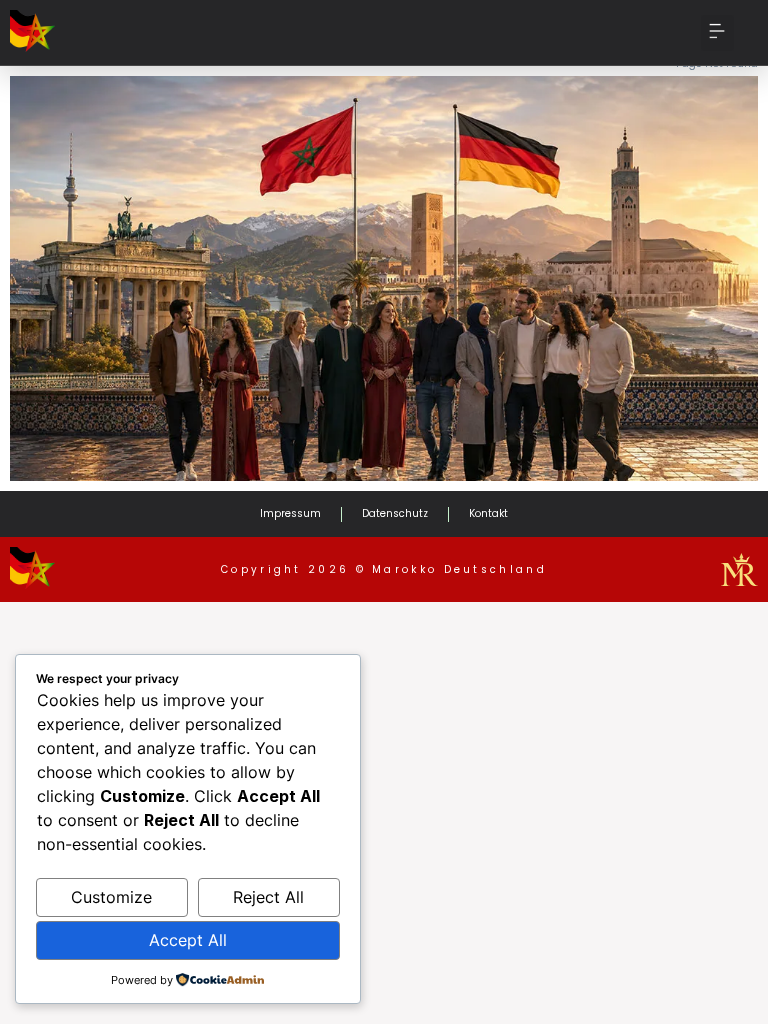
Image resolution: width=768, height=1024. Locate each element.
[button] (717, 33)
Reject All (268, 897)
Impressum (290, 513)
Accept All (188, 940)
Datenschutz (395, 513)
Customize (111, 897)
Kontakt (488, 513)
